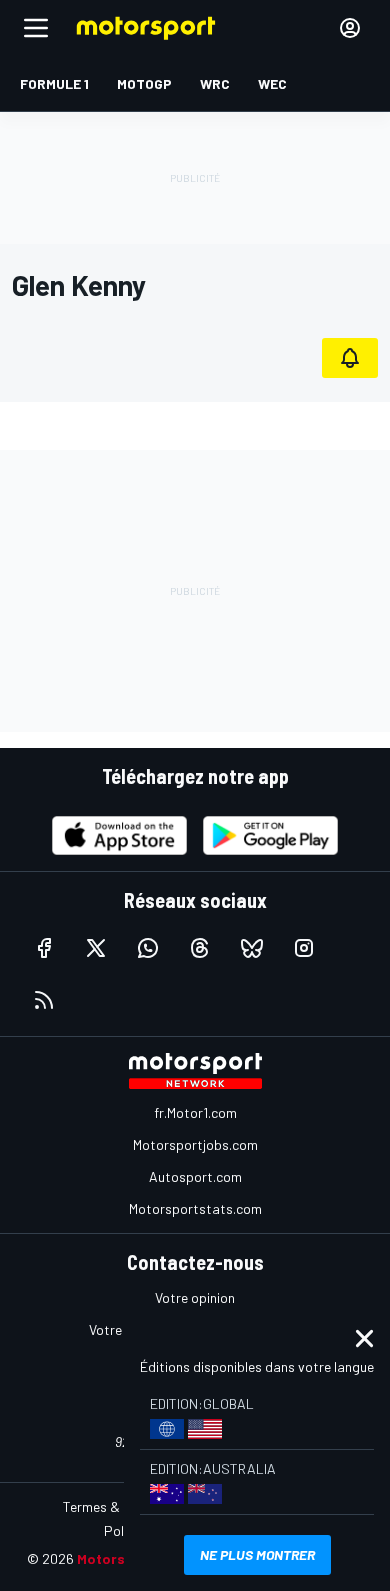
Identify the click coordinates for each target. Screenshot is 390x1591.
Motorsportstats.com (195, 1208)
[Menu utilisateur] (350, 28)
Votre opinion (195, 1297)
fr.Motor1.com (195, 1112)
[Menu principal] (36, 28)
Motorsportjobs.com (195, 1144)
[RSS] (44, 1000)
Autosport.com (195, 1176)
